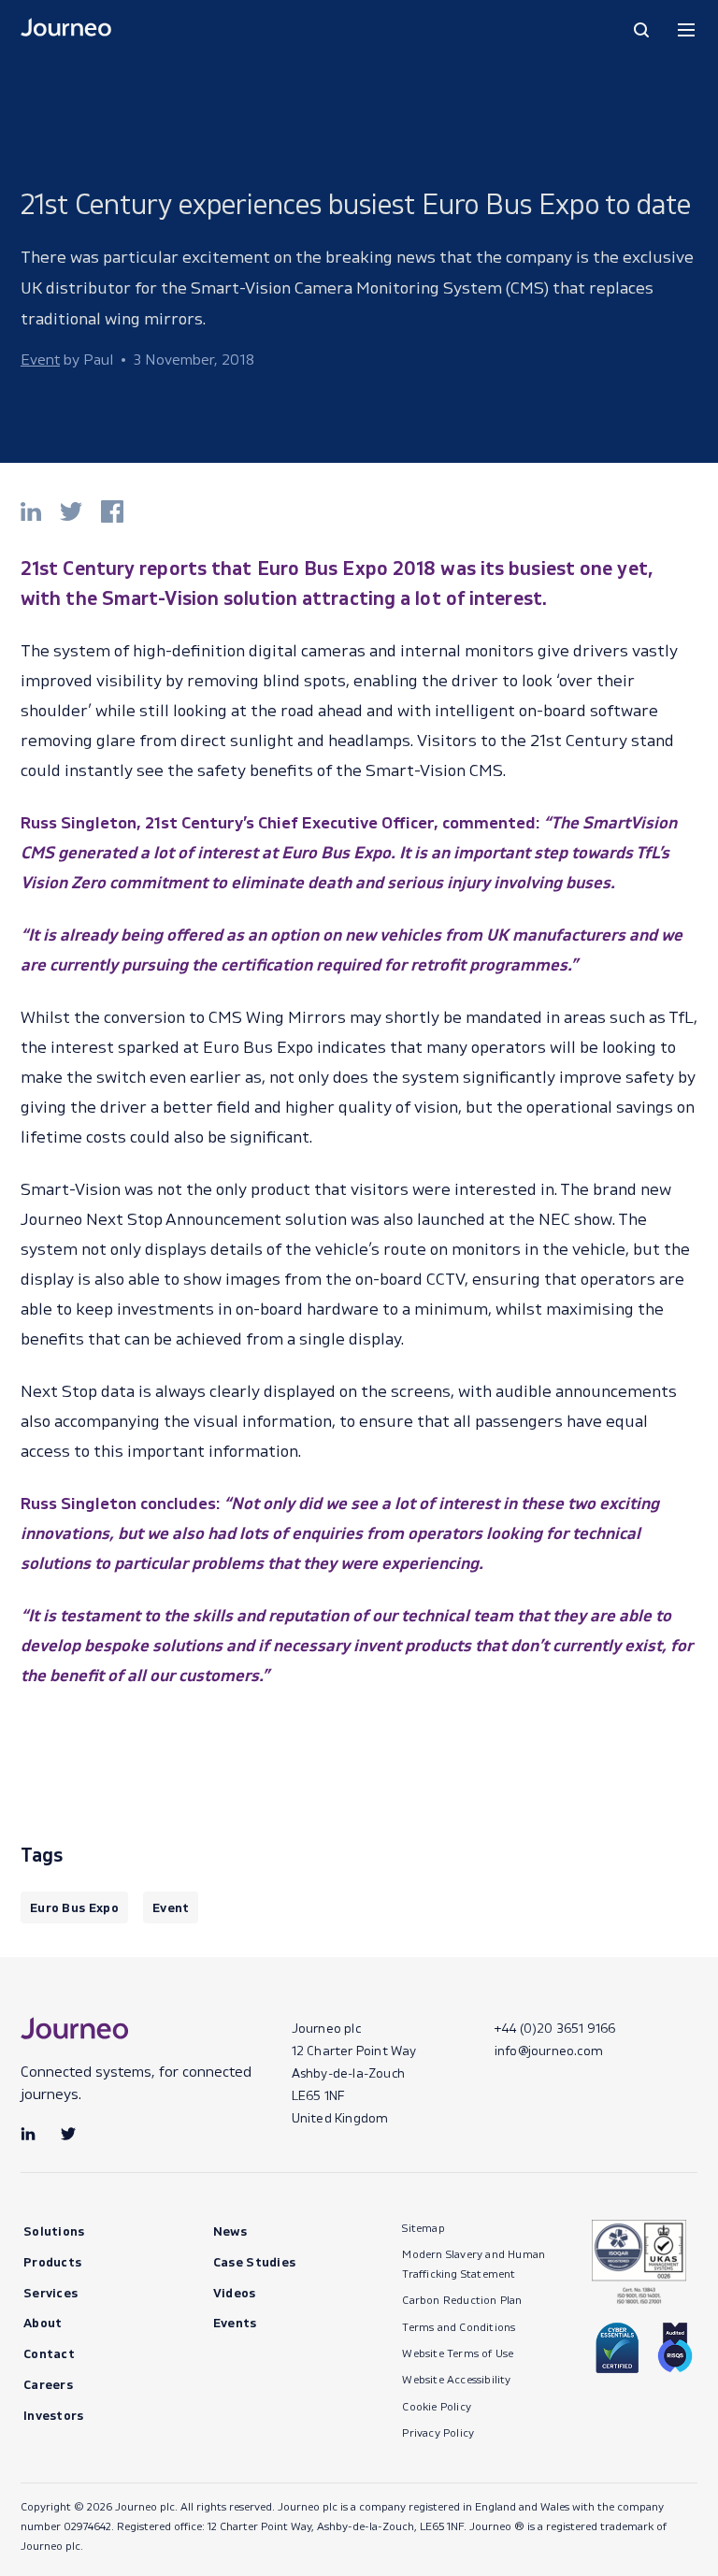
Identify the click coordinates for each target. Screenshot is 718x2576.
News (230, 2231)
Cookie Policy (437, 2406)
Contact (49, 2353)
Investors (54, 2415)
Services (50, 2292)
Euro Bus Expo (74, 1907)
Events (235, 2322)
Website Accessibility (456, 2379)
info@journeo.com (549, 2050)
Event (171, 1907)
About (43, 2322)
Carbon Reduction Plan (462, 2300)
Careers (48, 2384)
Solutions (54, 2231)
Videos (235, 2292)
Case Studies (255, 2261)
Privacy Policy (438, 2432)
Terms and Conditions (459, 2327)
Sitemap (423, 2228)
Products (52, 2261)
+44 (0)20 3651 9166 (555, 2028)
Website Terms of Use (458, 2353)
